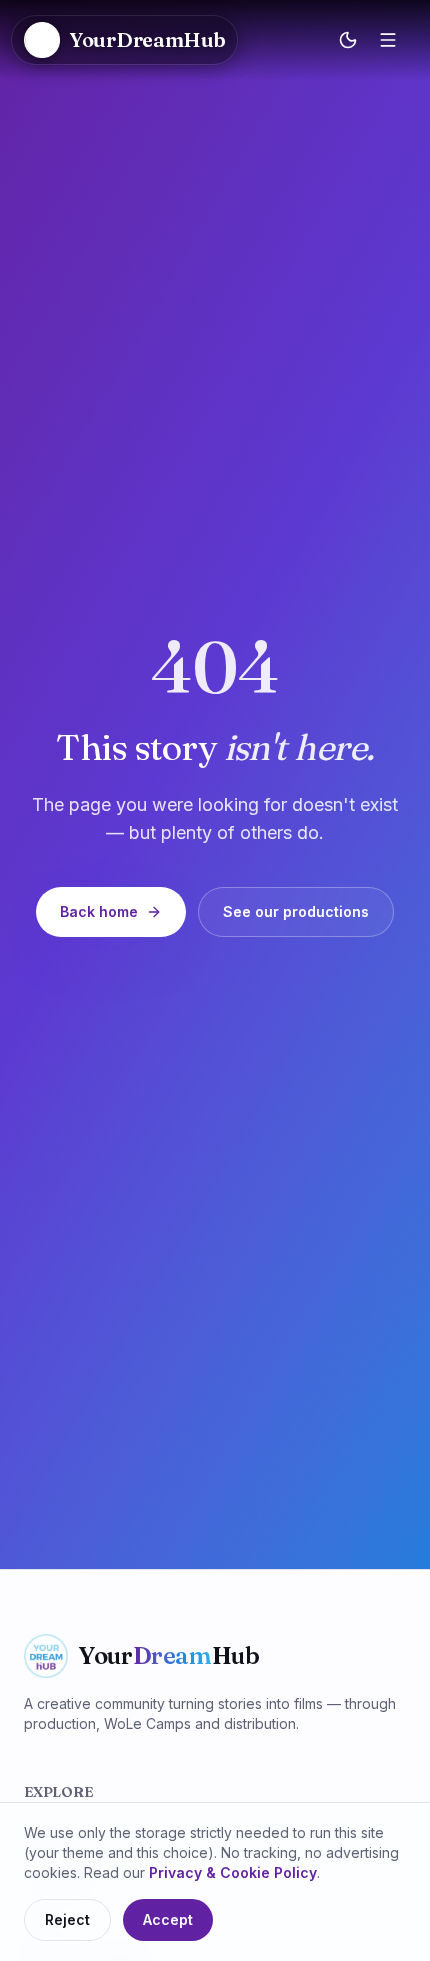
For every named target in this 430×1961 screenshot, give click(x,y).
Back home (99, 911)
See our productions (296, 911)
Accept (168, 1919)
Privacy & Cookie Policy (233, 1872)
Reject (67, 1919)
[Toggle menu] (388, 40)
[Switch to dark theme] (348, 40)
